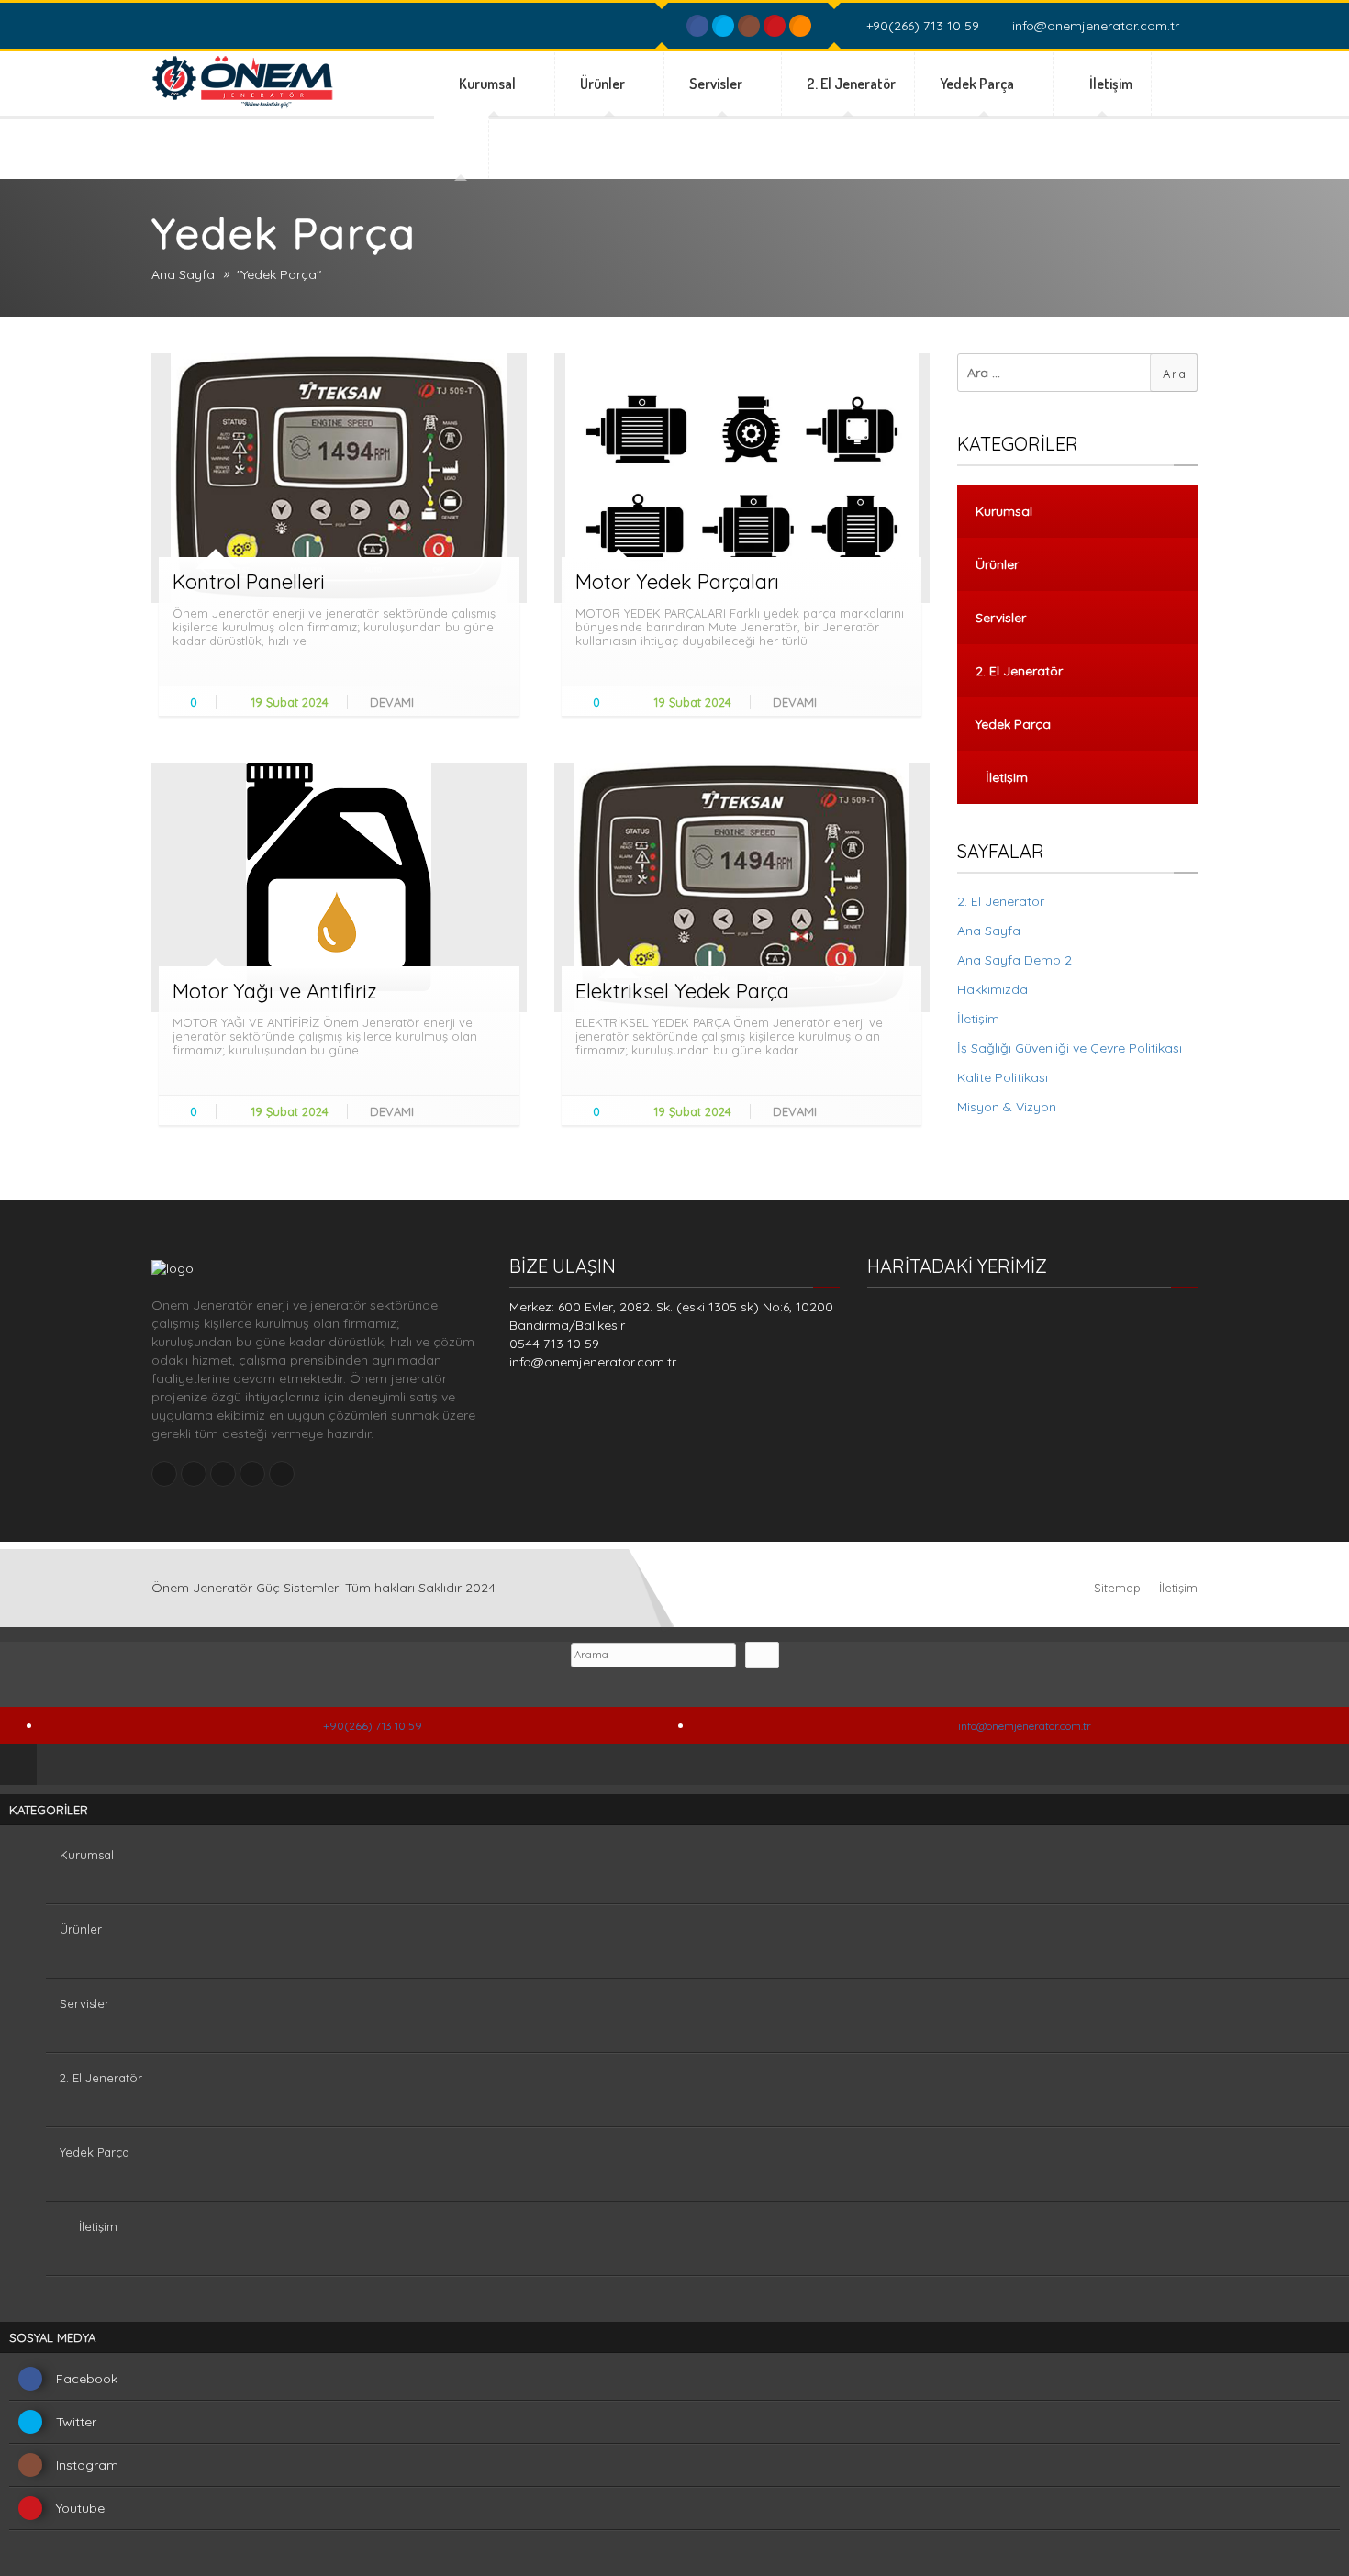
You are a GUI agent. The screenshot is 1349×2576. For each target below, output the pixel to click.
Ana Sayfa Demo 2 (1015, 960)
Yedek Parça (978, 84)
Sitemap (1117, 1588)
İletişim (1111, 84)
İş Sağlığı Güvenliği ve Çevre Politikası (1070, 1048)
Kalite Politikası (1003, 1077)
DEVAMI (394, 702)
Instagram (87, 2465)
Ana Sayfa (183, 274)
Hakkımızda (992, 989)
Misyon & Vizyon (1007, 1107)
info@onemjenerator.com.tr (1094, 26)
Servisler (717, 84)
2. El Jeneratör (851, 84)
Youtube (80, 2508)
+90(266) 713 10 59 (921, 26)
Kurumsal (489, 84)
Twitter (76, 2422)
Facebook (87, 2379)
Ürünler (604, 84)
